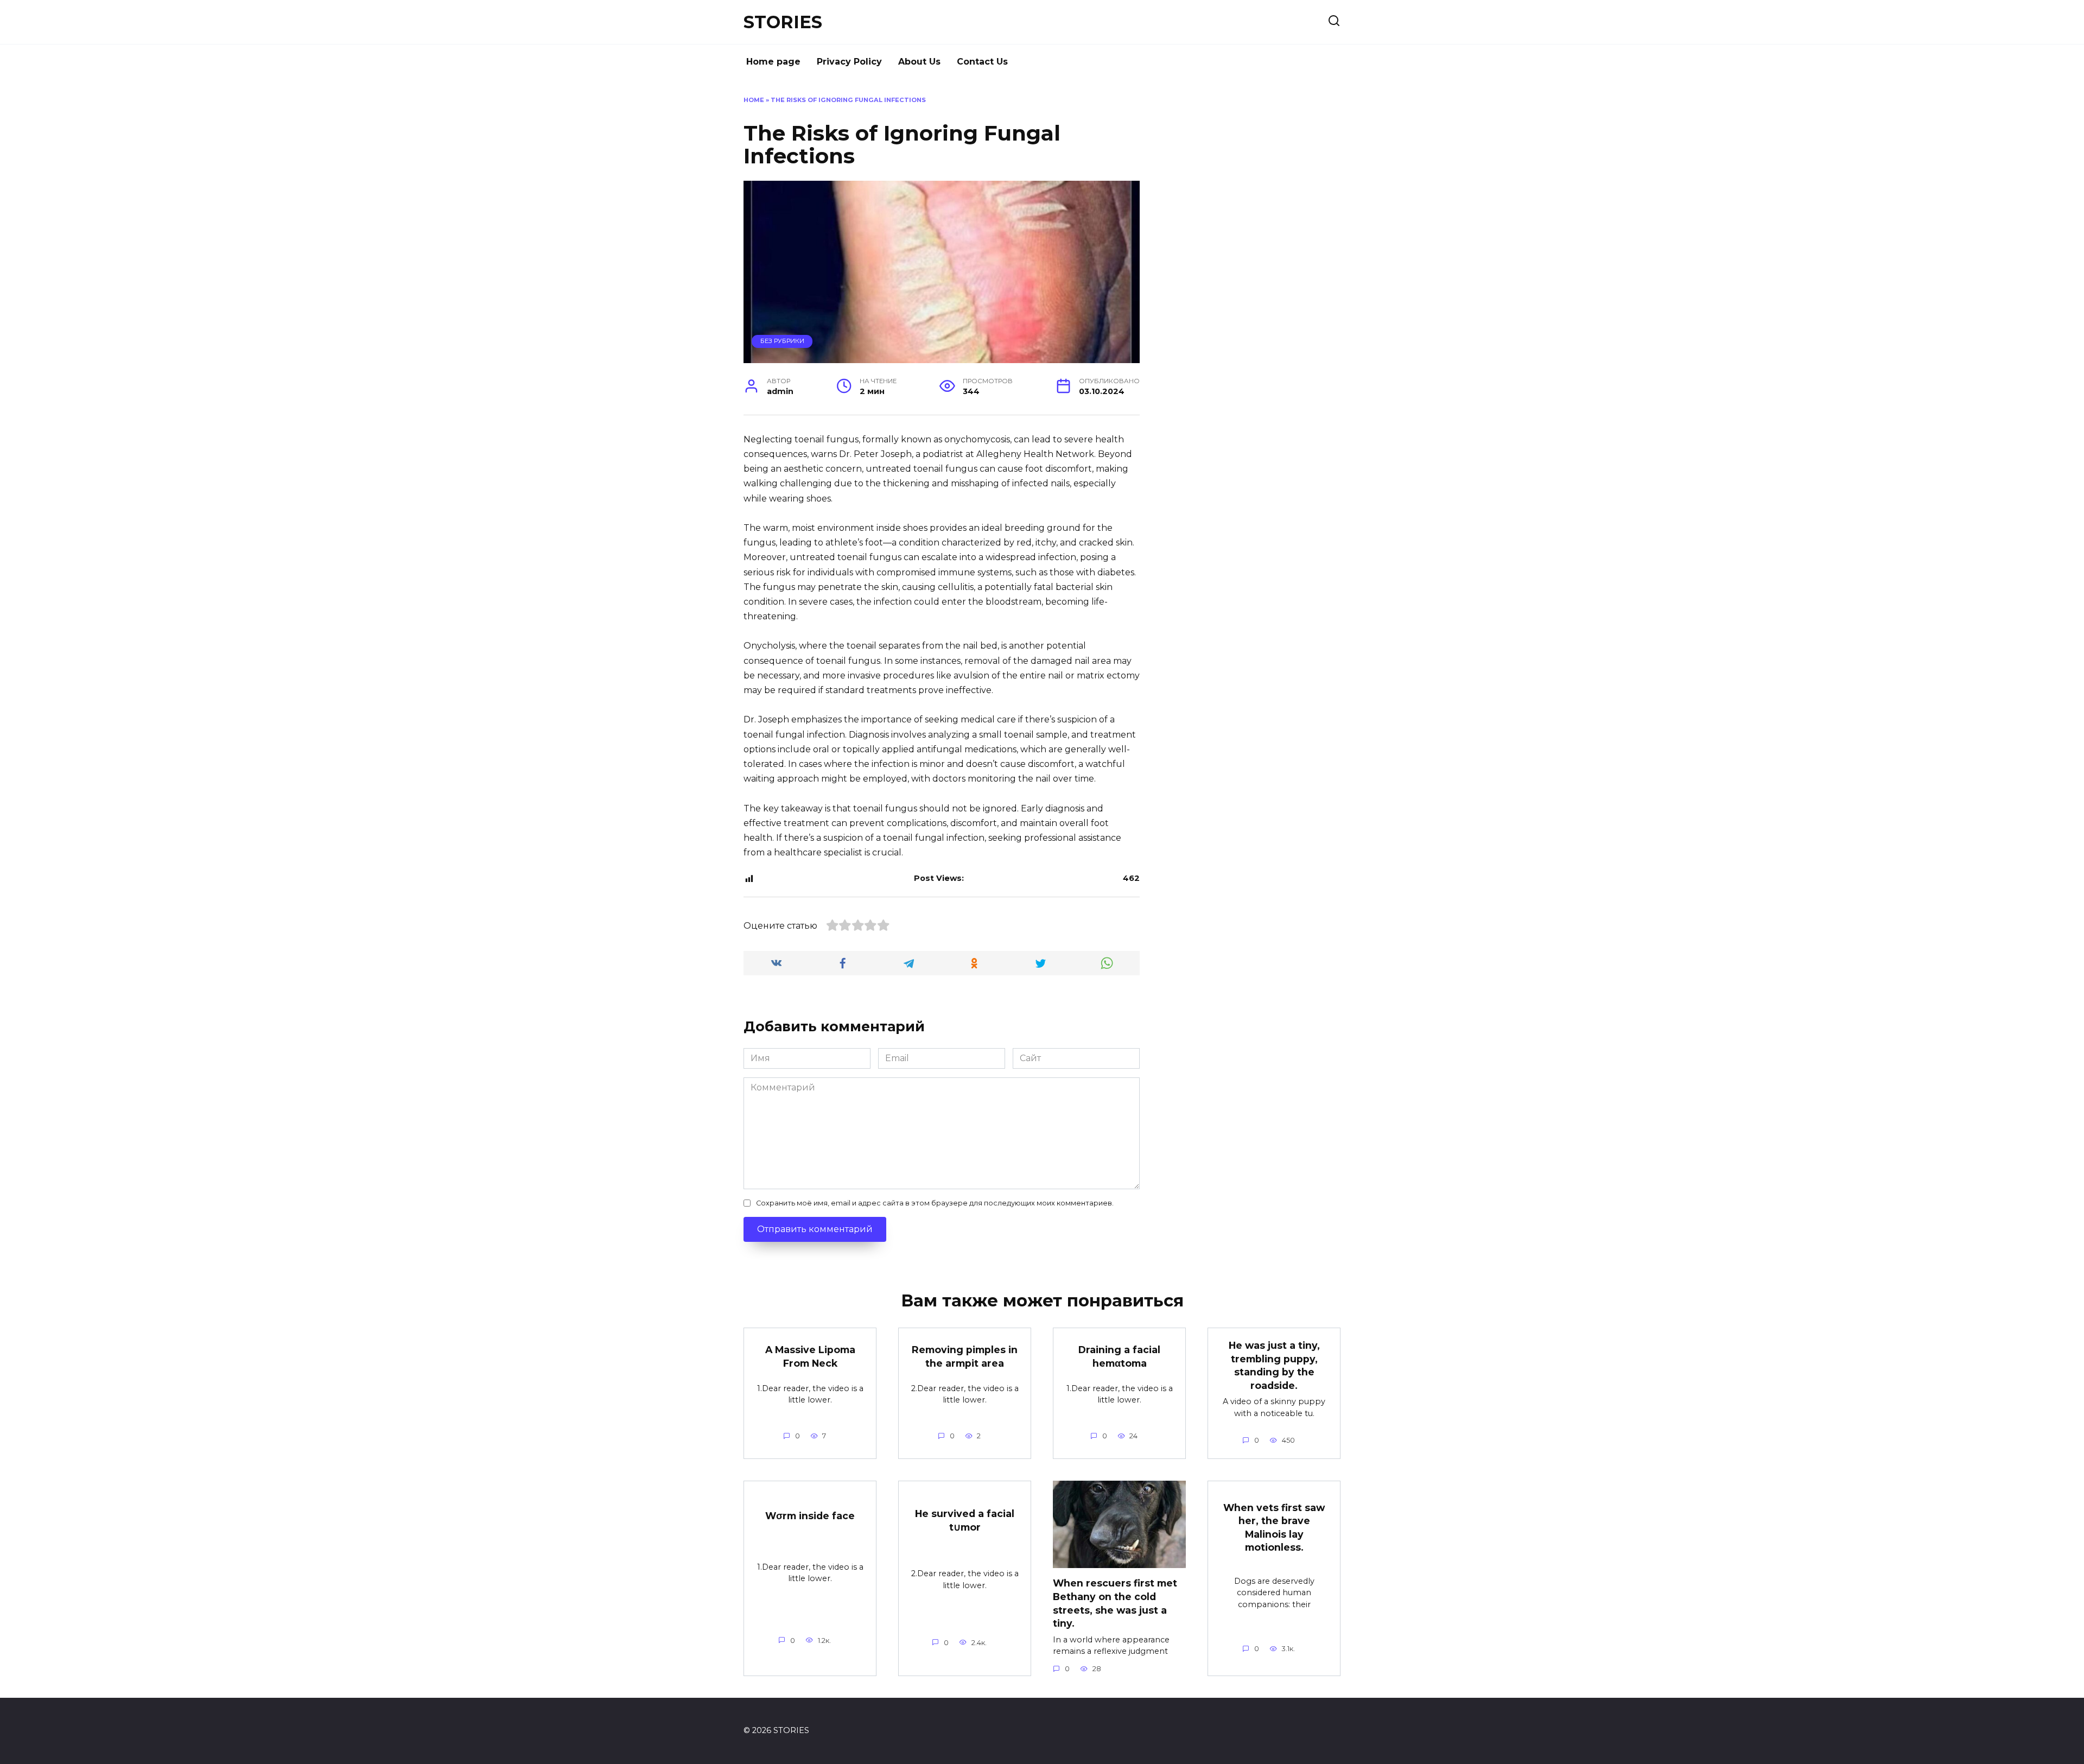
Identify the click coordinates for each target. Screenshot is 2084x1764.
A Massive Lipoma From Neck (810, 1356)
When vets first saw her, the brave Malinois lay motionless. (1274, 1527)
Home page (773, 62)
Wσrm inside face (810, 1516)
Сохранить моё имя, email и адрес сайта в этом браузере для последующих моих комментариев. (935, 1203)
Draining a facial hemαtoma (1119, 1356)
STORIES (783, 22)
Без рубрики (782, 341)
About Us (919, 62)
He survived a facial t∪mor (965, 1520)
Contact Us (982, 62)
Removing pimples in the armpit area (965, 1356)
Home (754, 100)
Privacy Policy (849, 62)
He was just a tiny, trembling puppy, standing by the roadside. (1274, 1365)
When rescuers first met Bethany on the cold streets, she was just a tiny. (1115, 1603)
